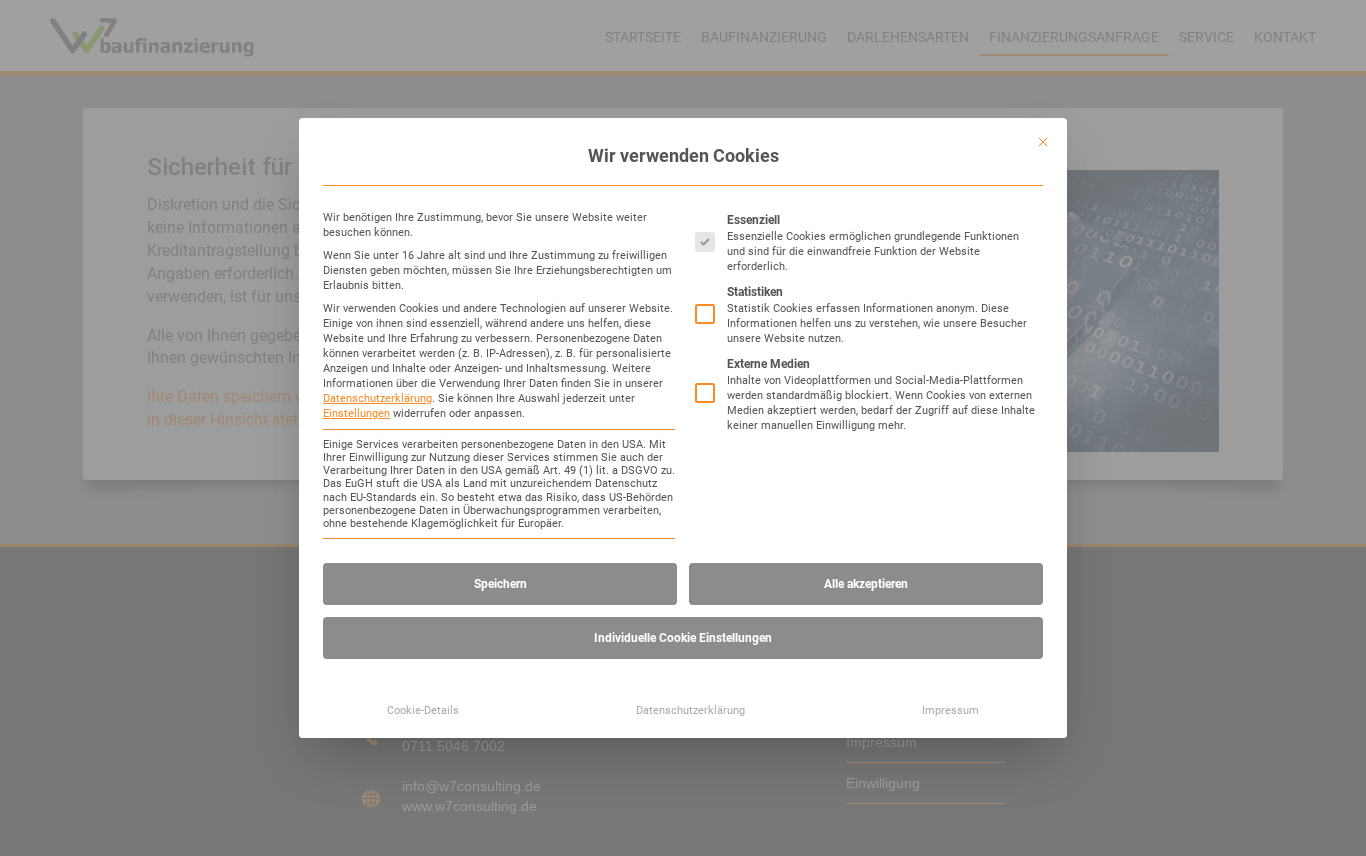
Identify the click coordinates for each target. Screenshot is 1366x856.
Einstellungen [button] (356, 413)
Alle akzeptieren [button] (866, 584)
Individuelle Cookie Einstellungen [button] (683, 638)
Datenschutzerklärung (377, 398)
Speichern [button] (500, 584)
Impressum (950, 710)
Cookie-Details (423, 710)
